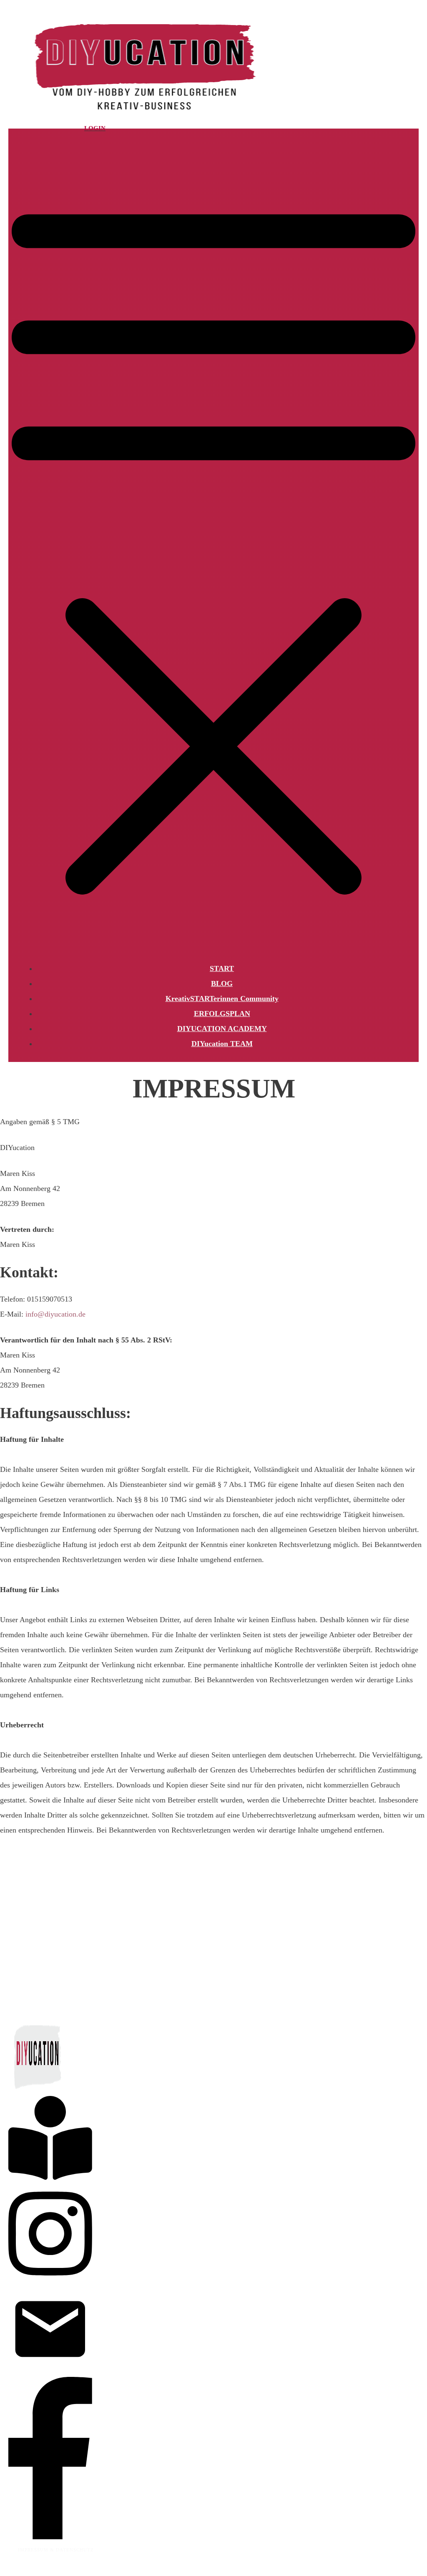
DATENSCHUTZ (75, 2550)
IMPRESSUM (34, 2550)
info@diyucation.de (55, 1314)
